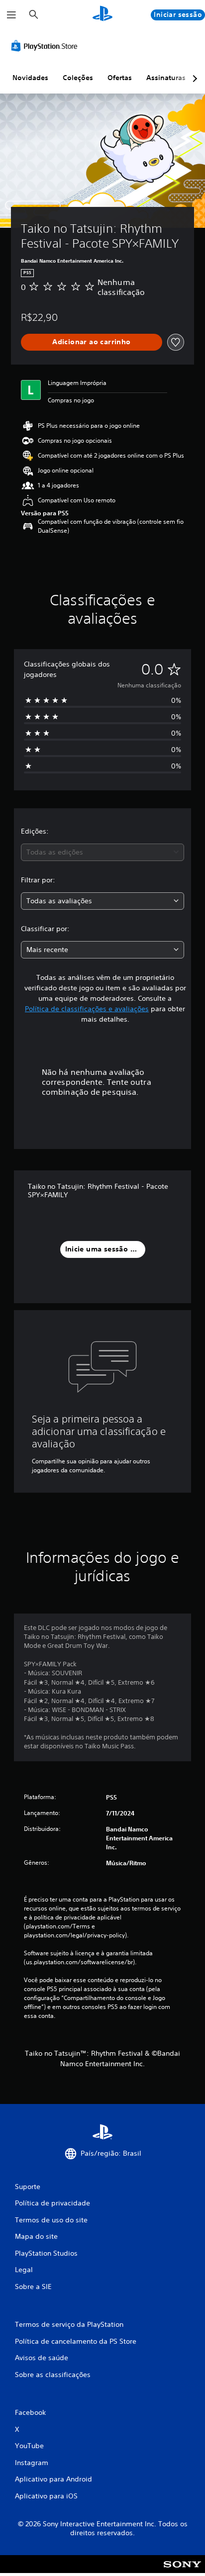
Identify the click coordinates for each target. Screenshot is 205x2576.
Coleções (78, 78)
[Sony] (182, 2571)
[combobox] (102, 852)
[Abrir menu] (11, 15)
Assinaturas (166, 78)
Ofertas (120, 78)
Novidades (30, 78)
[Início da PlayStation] (102, 15)
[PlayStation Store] (46, 46)
